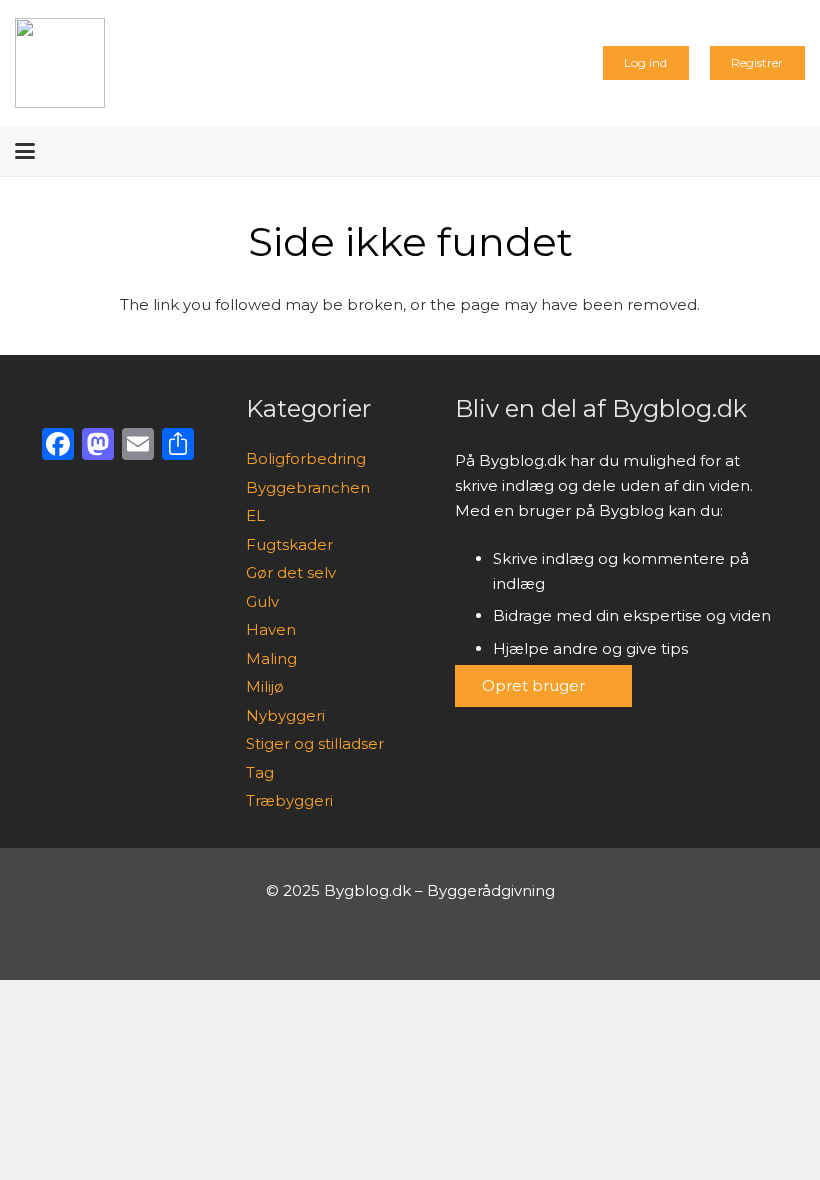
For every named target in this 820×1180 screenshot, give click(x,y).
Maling (271, 658)
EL (255, 515)
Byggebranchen (308, 487)
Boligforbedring (306, 458)
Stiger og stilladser (315, 743)
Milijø (265, 686)
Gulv (262, 601)
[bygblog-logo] (60, 63)
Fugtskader (289, 544)
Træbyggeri (289, 800)
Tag (260, 772)
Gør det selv (291, 572)
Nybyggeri (285, 715)
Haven (271, 629)
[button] (25, 151)
